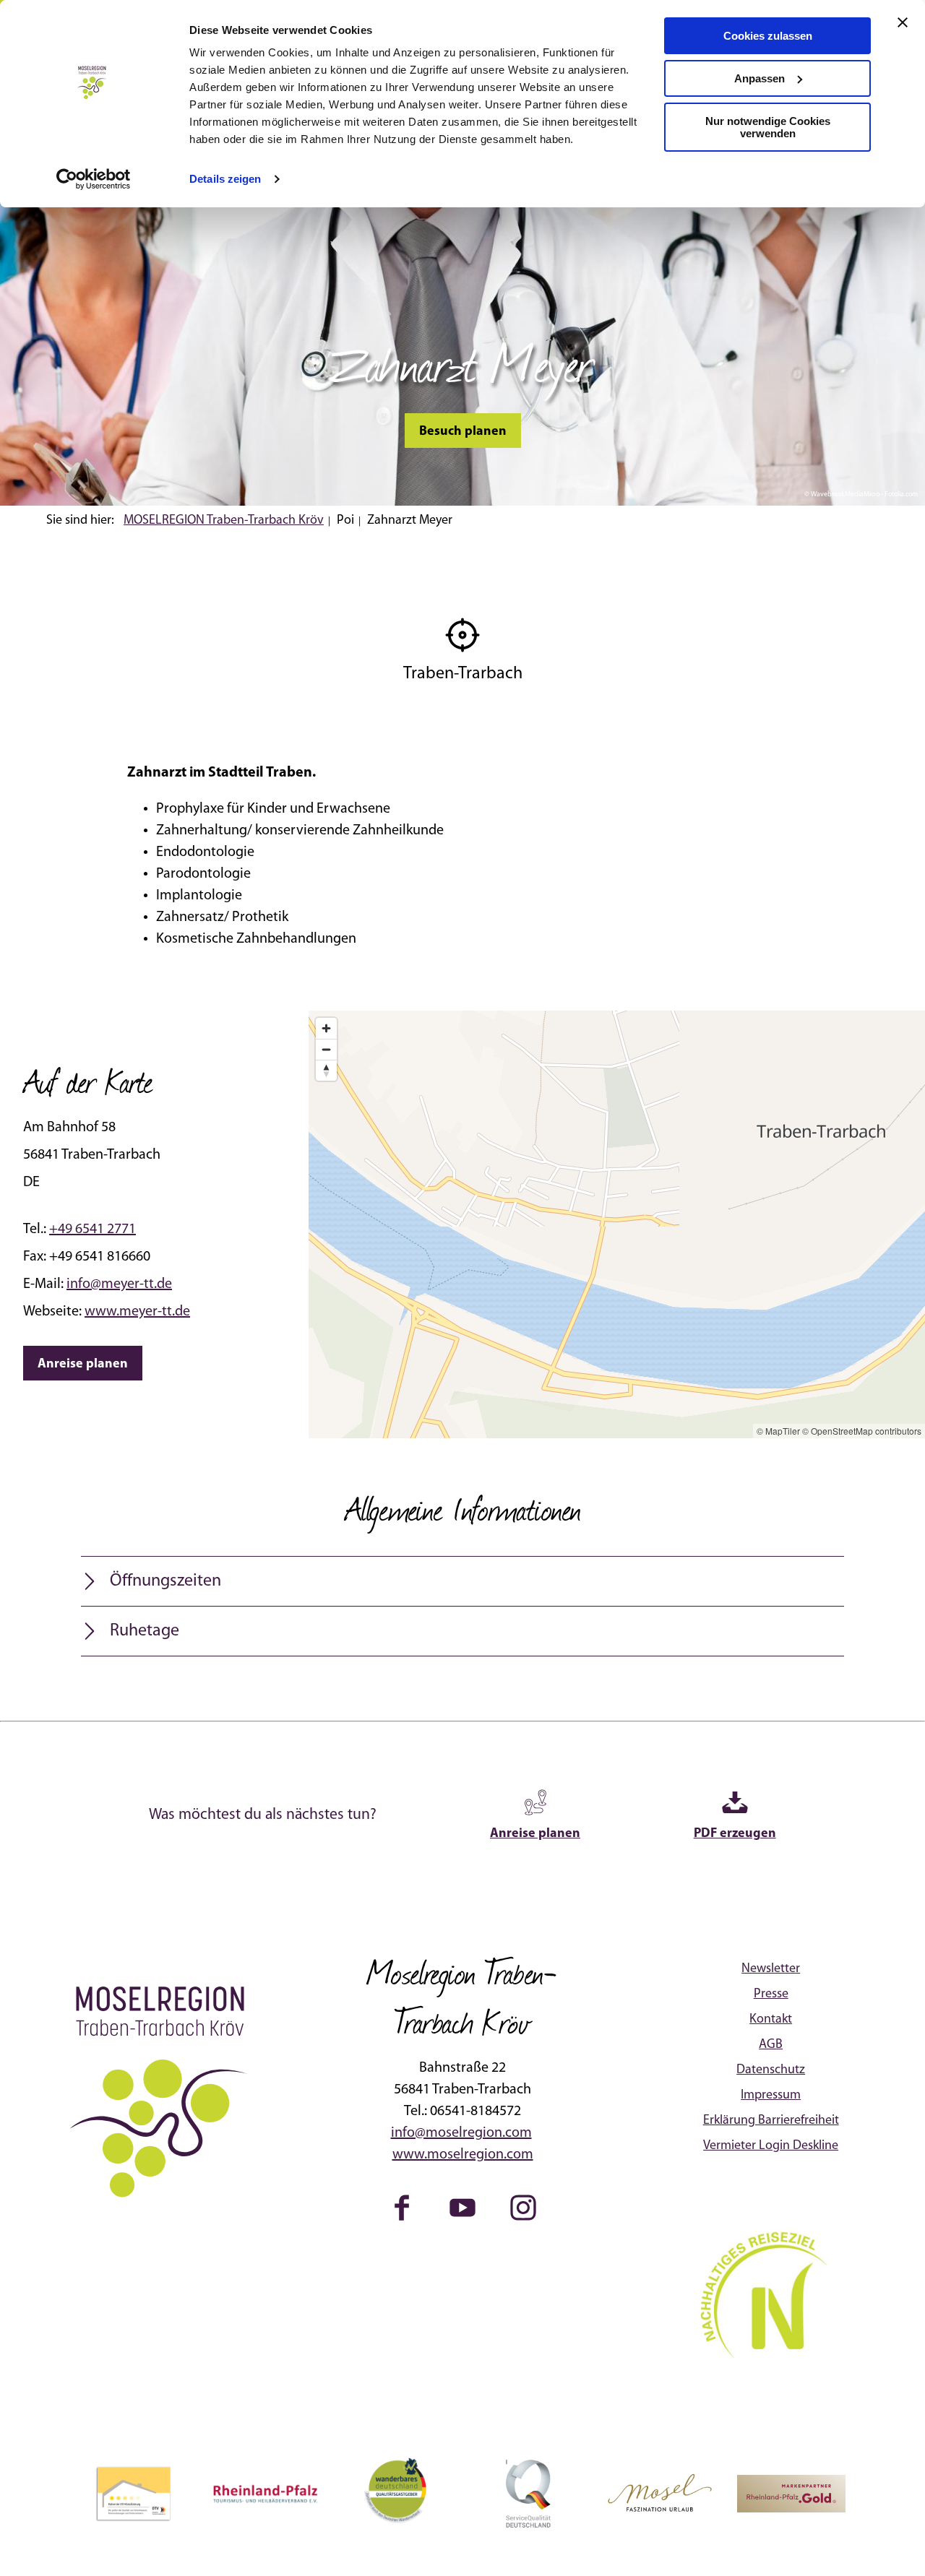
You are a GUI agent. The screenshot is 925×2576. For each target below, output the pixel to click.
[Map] (617, 1224)
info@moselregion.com (461, 2133)
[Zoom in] (326, 1028)
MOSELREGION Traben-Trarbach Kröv (224, 521)
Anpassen (760, 78)
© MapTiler (778, 1431)
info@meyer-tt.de (119, 1284)
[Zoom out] (326, 1049)
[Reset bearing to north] (326, 1070)
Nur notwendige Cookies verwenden (768, 127)
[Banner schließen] (903, 22)
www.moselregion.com (463, 2155)
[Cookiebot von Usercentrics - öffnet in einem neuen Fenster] (94, 179)
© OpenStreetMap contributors (862, 1431)
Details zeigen (225, 179)
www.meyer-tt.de (137, 1312)
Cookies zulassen (768, 36)
